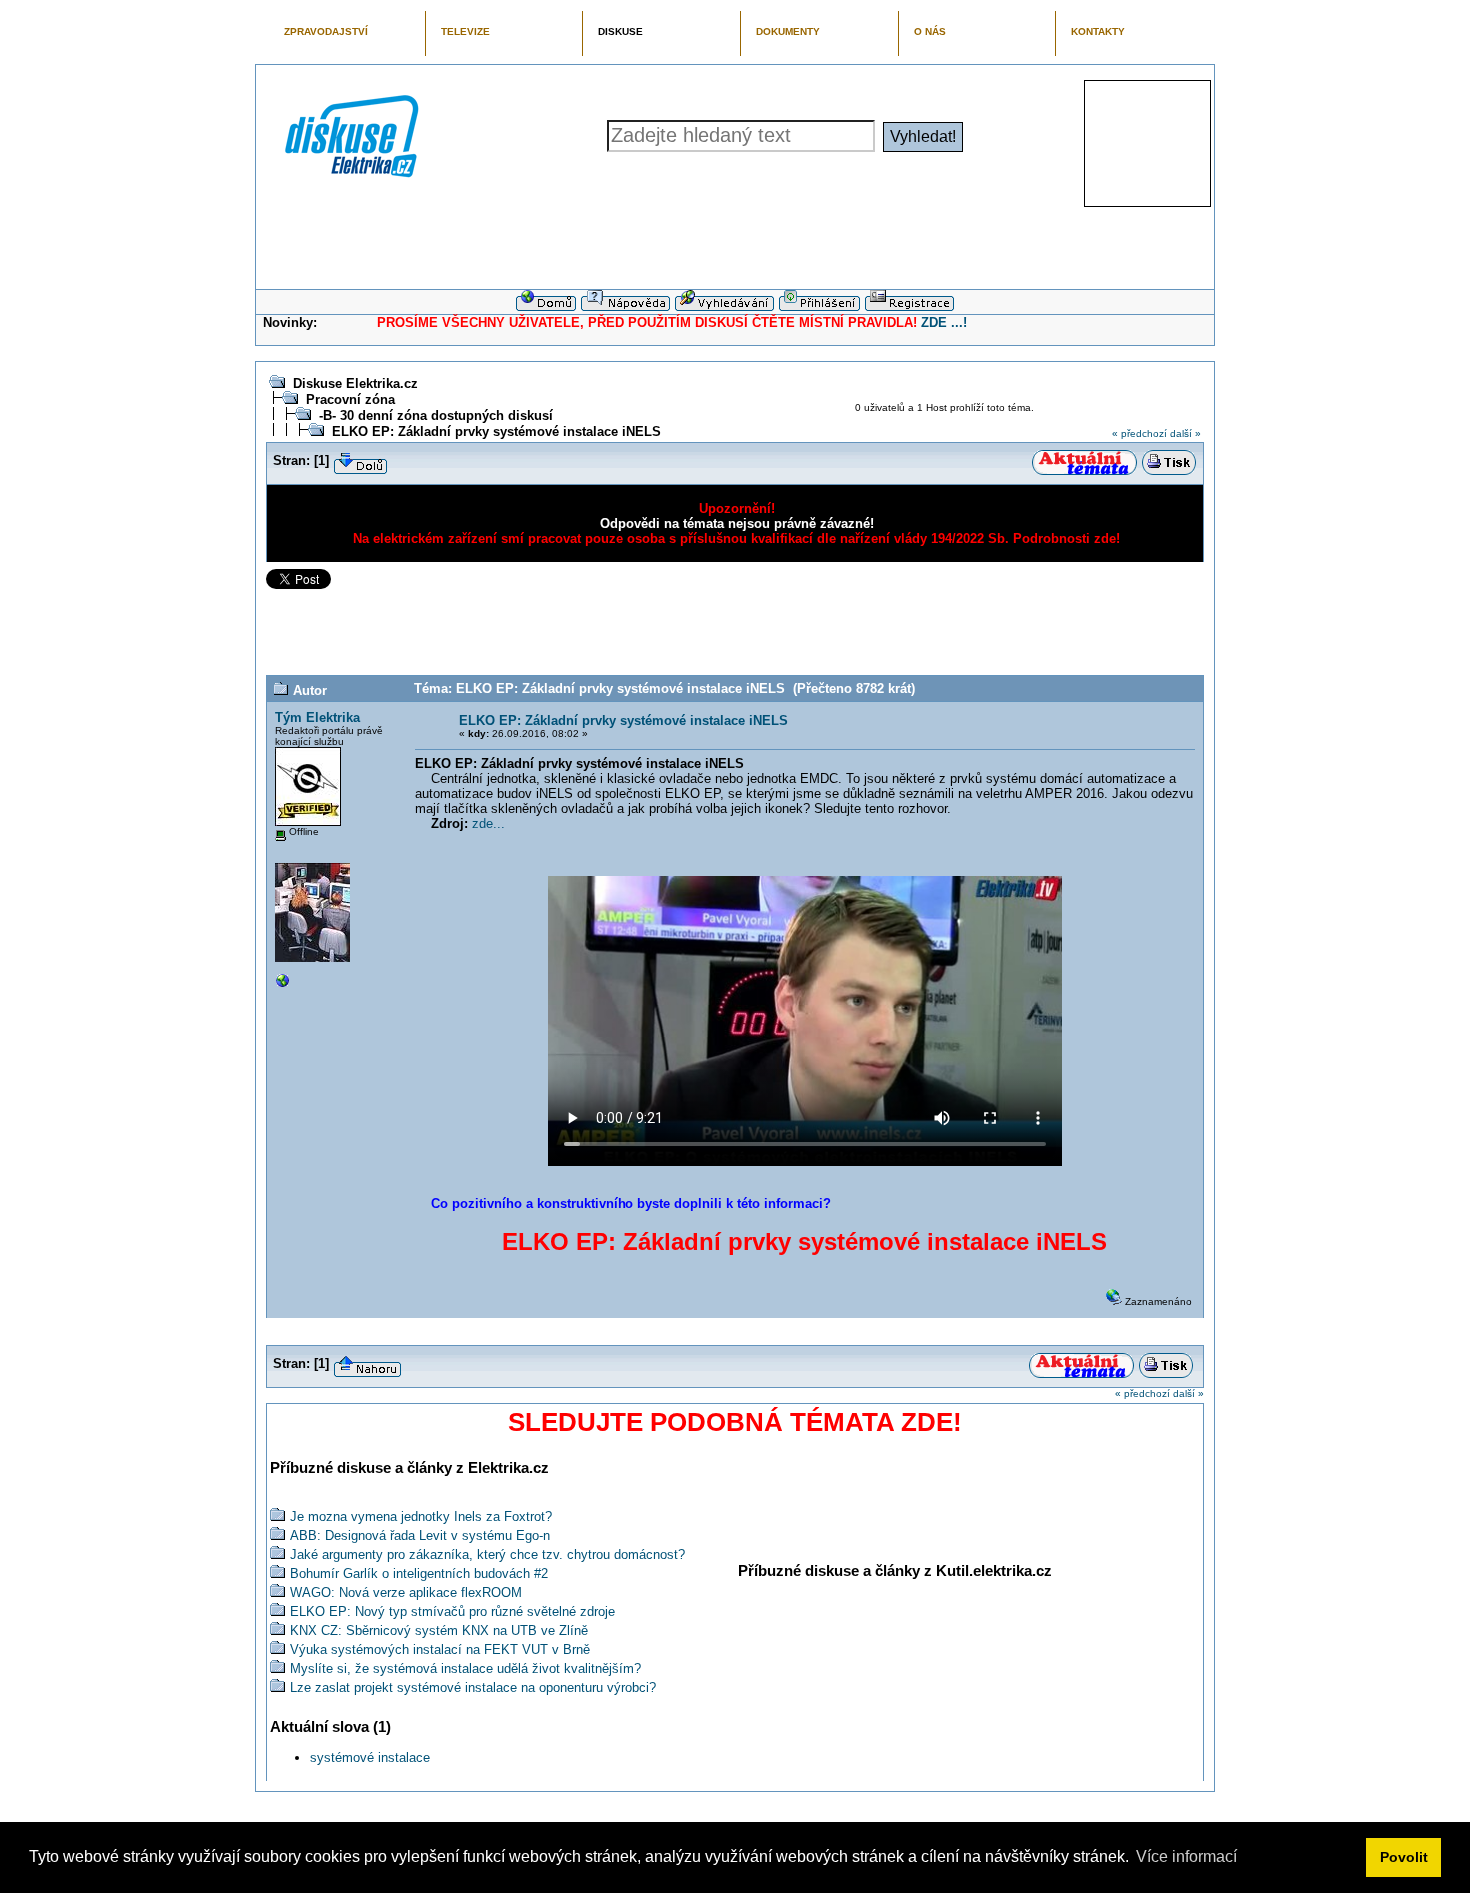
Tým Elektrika (317, 717)
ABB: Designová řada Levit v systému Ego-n (420, 1535)
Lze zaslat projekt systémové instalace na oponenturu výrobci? (473, 1687)
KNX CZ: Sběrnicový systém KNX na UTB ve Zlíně (439, 1630)
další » (1185, 433)
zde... (488, 823)
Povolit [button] (1404, 1857)
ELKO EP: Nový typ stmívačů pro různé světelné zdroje (452, 1611)
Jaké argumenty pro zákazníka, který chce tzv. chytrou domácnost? (487, 1554)
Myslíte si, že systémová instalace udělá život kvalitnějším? (465, 1668)
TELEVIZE (465, 31)
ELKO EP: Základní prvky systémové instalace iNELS (496, 431)
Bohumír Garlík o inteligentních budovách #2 (419, 1573)
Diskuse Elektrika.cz (355, 383)
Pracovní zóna (350, 399)
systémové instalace (370, 1757)
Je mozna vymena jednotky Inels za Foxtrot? (421, 1516)
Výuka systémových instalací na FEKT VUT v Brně (440, 1649)
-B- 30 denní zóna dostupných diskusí (436, 415)
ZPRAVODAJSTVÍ (326, 31)
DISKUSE (620, 31)
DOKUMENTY (788, 31)
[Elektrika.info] (283, 985)
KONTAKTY (1098, 31)
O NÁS (930, 31)
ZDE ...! (944, 322)
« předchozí (1139, 433)
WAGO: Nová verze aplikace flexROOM (406, 1592)
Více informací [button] (1186, 1856)
